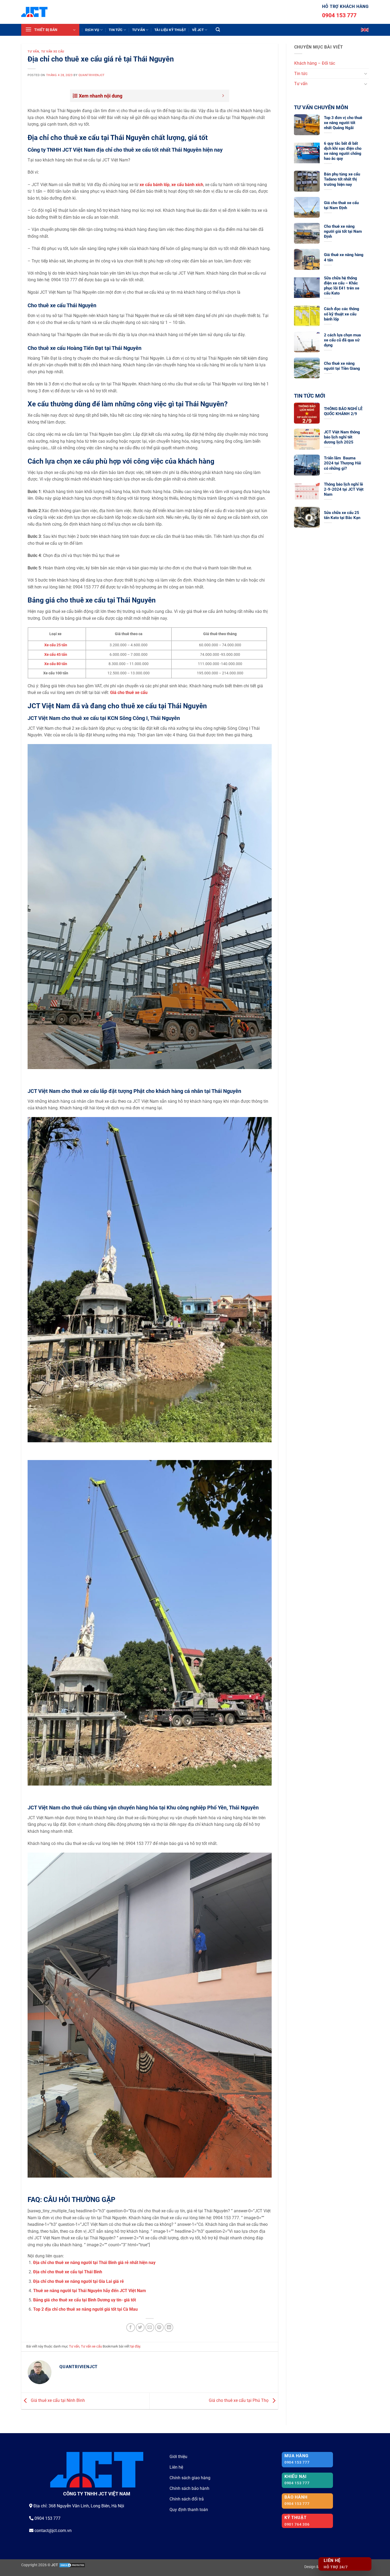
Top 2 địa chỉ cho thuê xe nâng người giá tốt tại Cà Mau (85, 2309)
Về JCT (198, 30)
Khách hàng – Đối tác (315, 63)
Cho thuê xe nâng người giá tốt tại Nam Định (343, 231)
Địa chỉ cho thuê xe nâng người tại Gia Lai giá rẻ (79, 2281)
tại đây (135, 2346)
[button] (50, 30)
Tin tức (116, 30)
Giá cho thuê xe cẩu (129, 693)
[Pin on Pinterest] (159, 2327)
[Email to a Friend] (150, 2327)
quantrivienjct (92, 75)
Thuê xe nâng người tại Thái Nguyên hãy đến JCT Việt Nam (90, 2291)
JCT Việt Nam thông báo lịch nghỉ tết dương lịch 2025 (342, 437)
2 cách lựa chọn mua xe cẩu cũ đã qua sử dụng (342, 340)
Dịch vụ (92, 30)
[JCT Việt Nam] (34, 12)
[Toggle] (366, 73)
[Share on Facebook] (131, 2327)
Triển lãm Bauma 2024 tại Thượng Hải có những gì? (343, 463)
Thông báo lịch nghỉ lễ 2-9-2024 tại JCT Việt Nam (344, 489)
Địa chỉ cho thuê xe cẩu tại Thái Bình (68, 2272)
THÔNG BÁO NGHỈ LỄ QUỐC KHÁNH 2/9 (343, 411)
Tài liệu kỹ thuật (170, 30)
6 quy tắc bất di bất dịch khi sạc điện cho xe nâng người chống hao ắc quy (343, 151)
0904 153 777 (339, 15)
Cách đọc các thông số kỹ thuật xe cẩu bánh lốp (342, 314)
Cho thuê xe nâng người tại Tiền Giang (342, 366)
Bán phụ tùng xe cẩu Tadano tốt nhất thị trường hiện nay (342, 179)
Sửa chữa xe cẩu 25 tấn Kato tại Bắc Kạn (342, 515)
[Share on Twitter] (140, 2327)
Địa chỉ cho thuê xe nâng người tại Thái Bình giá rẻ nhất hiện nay (94, 2263)
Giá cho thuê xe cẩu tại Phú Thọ (239, 2401)
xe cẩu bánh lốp (155, 185)
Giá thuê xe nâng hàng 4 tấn (344, 257)
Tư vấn (139, 30)
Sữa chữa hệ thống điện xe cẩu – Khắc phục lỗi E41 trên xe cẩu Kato (342, 286)
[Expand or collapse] (223, 96)
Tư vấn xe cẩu (53, 52)
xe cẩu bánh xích (187, 185)
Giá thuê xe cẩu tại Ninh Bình (57, 2401)
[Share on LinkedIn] (169, 2327)
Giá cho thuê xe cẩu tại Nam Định (341, 205)
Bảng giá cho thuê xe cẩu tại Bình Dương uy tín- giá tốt (84, 2300)
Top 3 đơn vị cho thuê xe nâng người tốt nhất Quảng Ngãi (343, 123)
